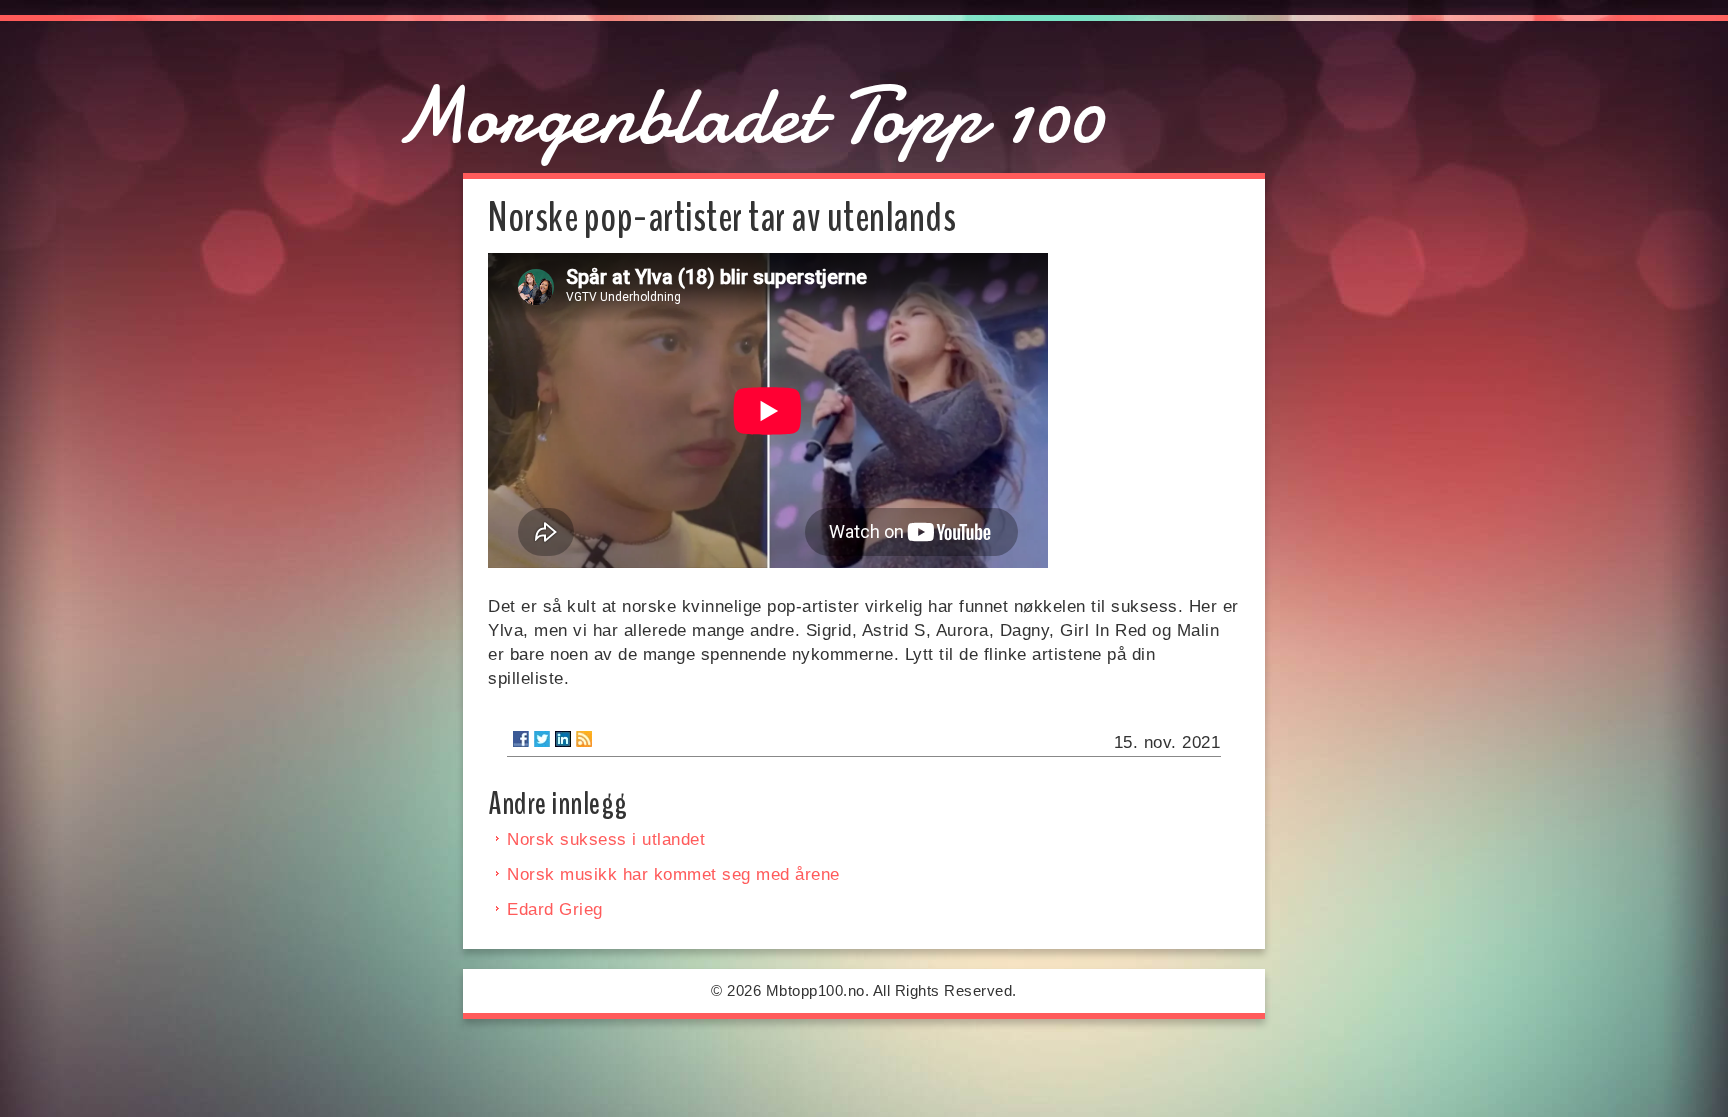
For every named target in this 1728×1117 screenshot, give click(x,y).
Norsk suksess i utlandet (606, 839)
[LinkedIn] (563, 739)
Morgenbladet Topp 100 (749, 116)
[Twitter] (542, 739)
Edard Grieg (555, 909)
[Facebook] (521, 739)
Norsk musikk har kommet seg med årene (673, 874)
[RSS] (584, 739)
